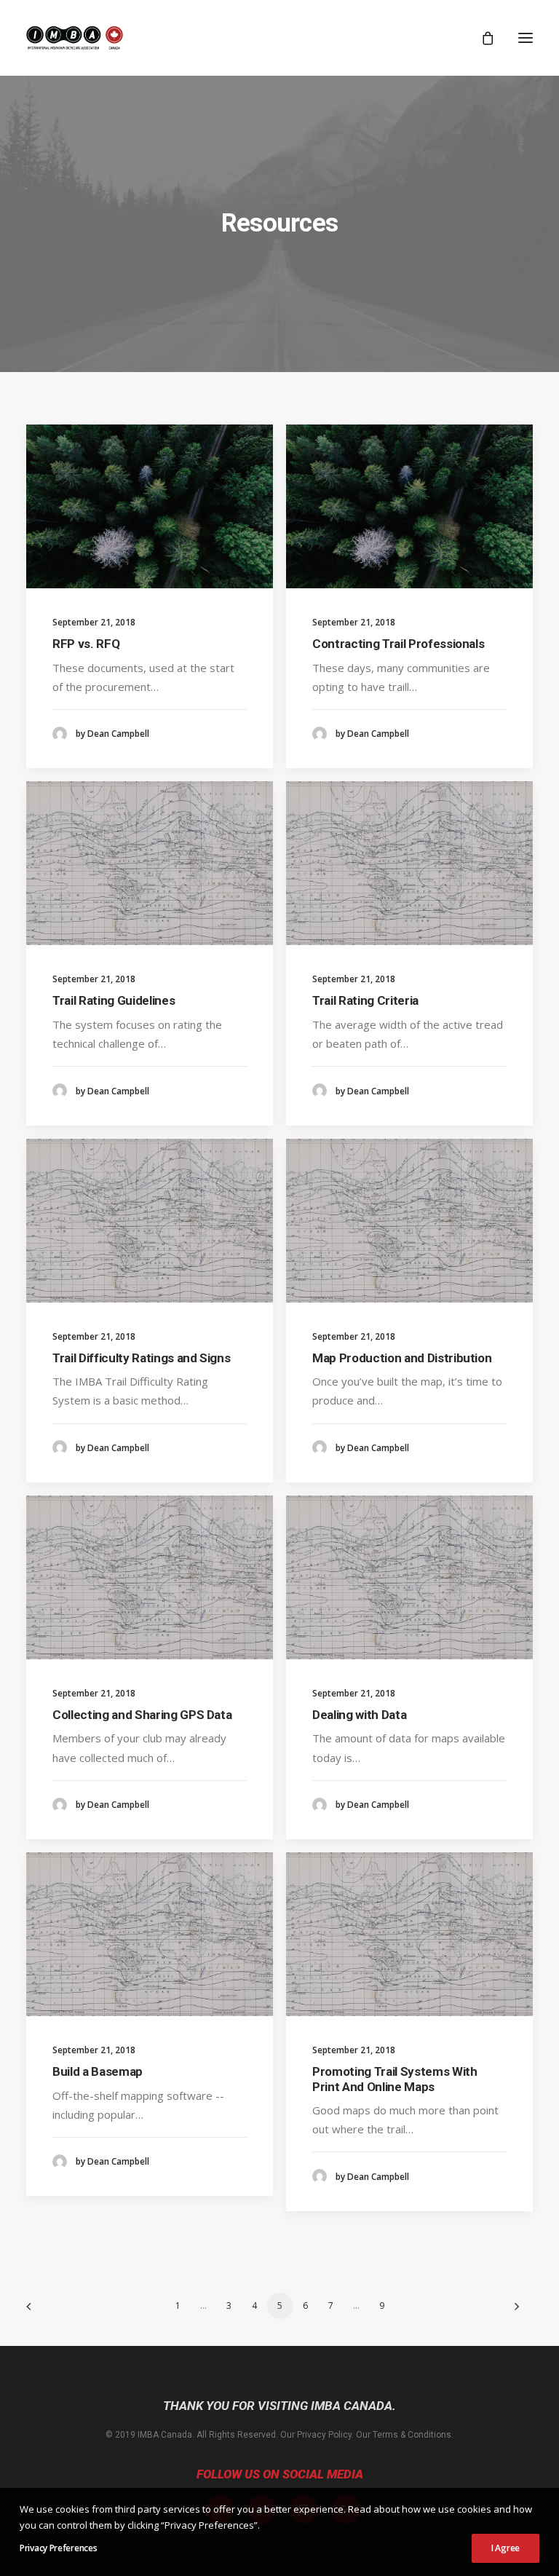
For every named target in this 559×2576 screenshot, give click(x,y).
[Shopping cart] (481, 38)
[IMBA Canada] (75, 38)
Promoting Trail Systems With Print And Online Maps (395, 2079)
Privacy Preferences (58, 2548)
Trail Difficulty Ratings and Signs (141, 1358)
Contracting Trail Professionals (398, 644)
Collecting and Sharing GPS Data (142, 1715)
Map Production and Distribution (402, 1358)
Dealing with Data (359, 1715)
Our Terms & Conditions (404, 2435)
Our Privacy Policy (316, 2435)
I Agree (506, 2548)
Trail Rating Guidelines (114, 1000)
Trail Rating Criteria (365, 1000)
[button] (526, 38)
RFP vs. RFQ (86, 644)
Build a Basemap (98, 2071)
